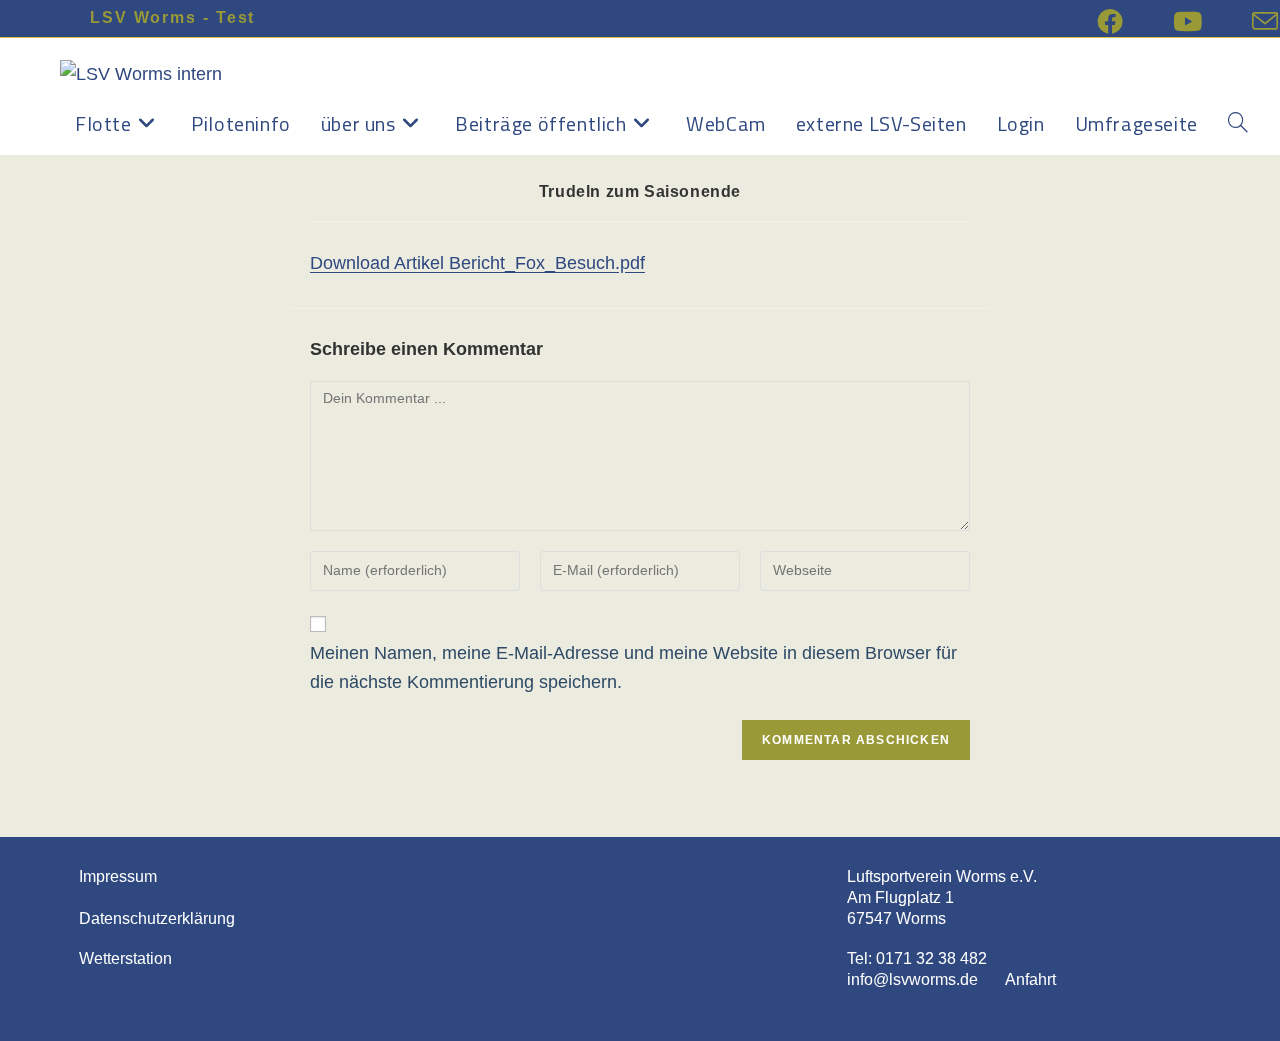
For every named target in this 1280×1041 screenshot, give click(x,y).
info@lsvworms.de (912, 979)
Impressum (118, 876)
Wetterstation (125, 958)
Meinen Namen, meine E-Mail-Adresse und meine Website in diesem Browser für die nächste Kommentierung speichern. (633, 667)
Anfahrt (1019, 979)
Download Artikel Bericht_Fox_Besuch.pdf (477, 263)
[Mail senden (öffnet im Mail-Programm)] (1265, 21)
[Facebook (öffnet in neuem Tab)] (1135, 21)
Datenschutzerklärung (157, 918)
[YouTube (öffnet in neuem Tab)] (1212, 21)
